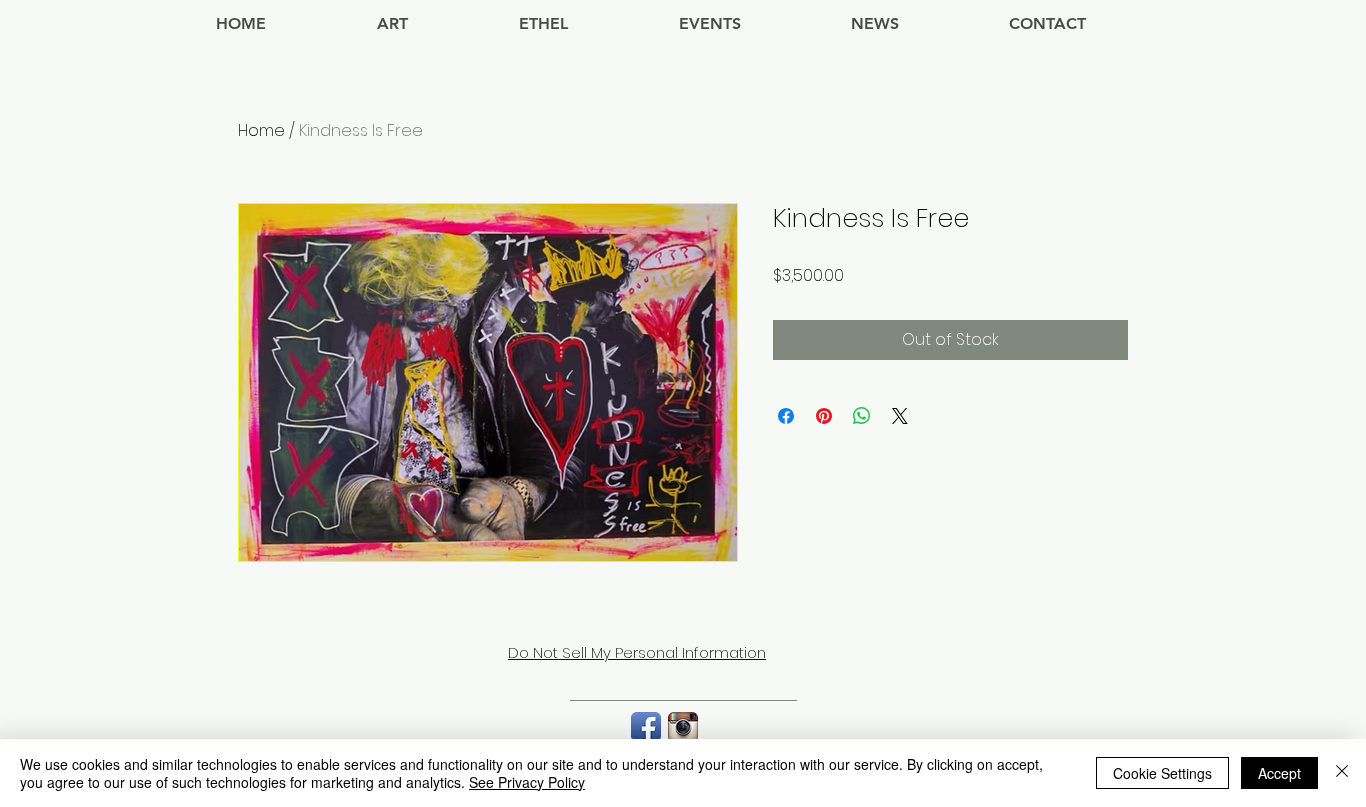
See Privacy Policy (527, 782)
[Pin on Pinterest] (824, 416)
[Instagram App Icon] (683, 727)
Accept (1279, 773)
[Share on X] (900, 416)
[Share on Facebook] (786, 416)
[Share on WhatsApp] (862, 416)
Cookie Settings (1162, 773)
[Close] (1342, 773)
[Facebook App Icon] (646, 727)
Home (261, 130)
